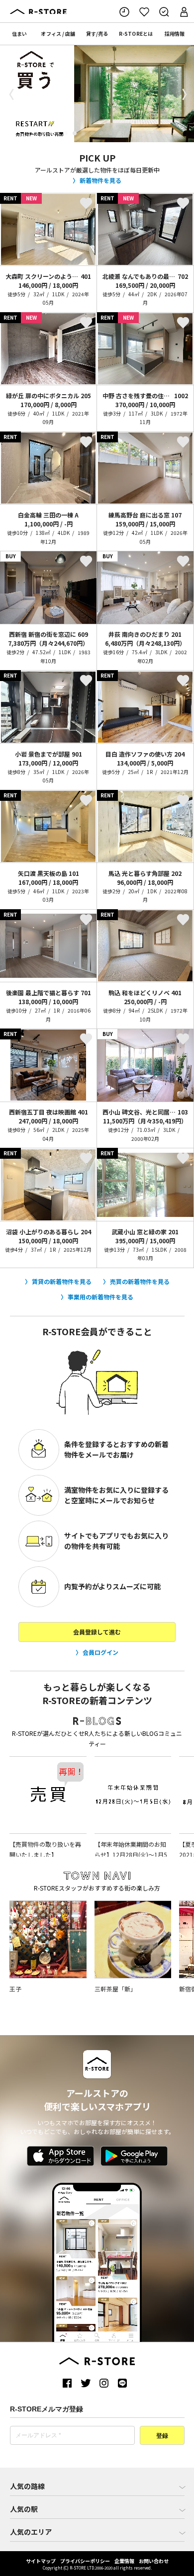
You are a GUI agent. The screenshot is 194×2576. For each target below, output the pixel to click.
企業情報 (124, 2561)
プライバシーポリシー (85, 2561)
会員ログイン (100, 1652)
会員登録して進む (97, 1632)
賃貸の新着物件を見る (62, 1281)
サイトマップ (41, 2561)
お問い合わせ (154, 2561)
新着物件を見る (100, 180)
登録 (162, 2436)
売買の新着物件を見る (140, 1281)
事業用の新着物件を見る (100, 1297)
